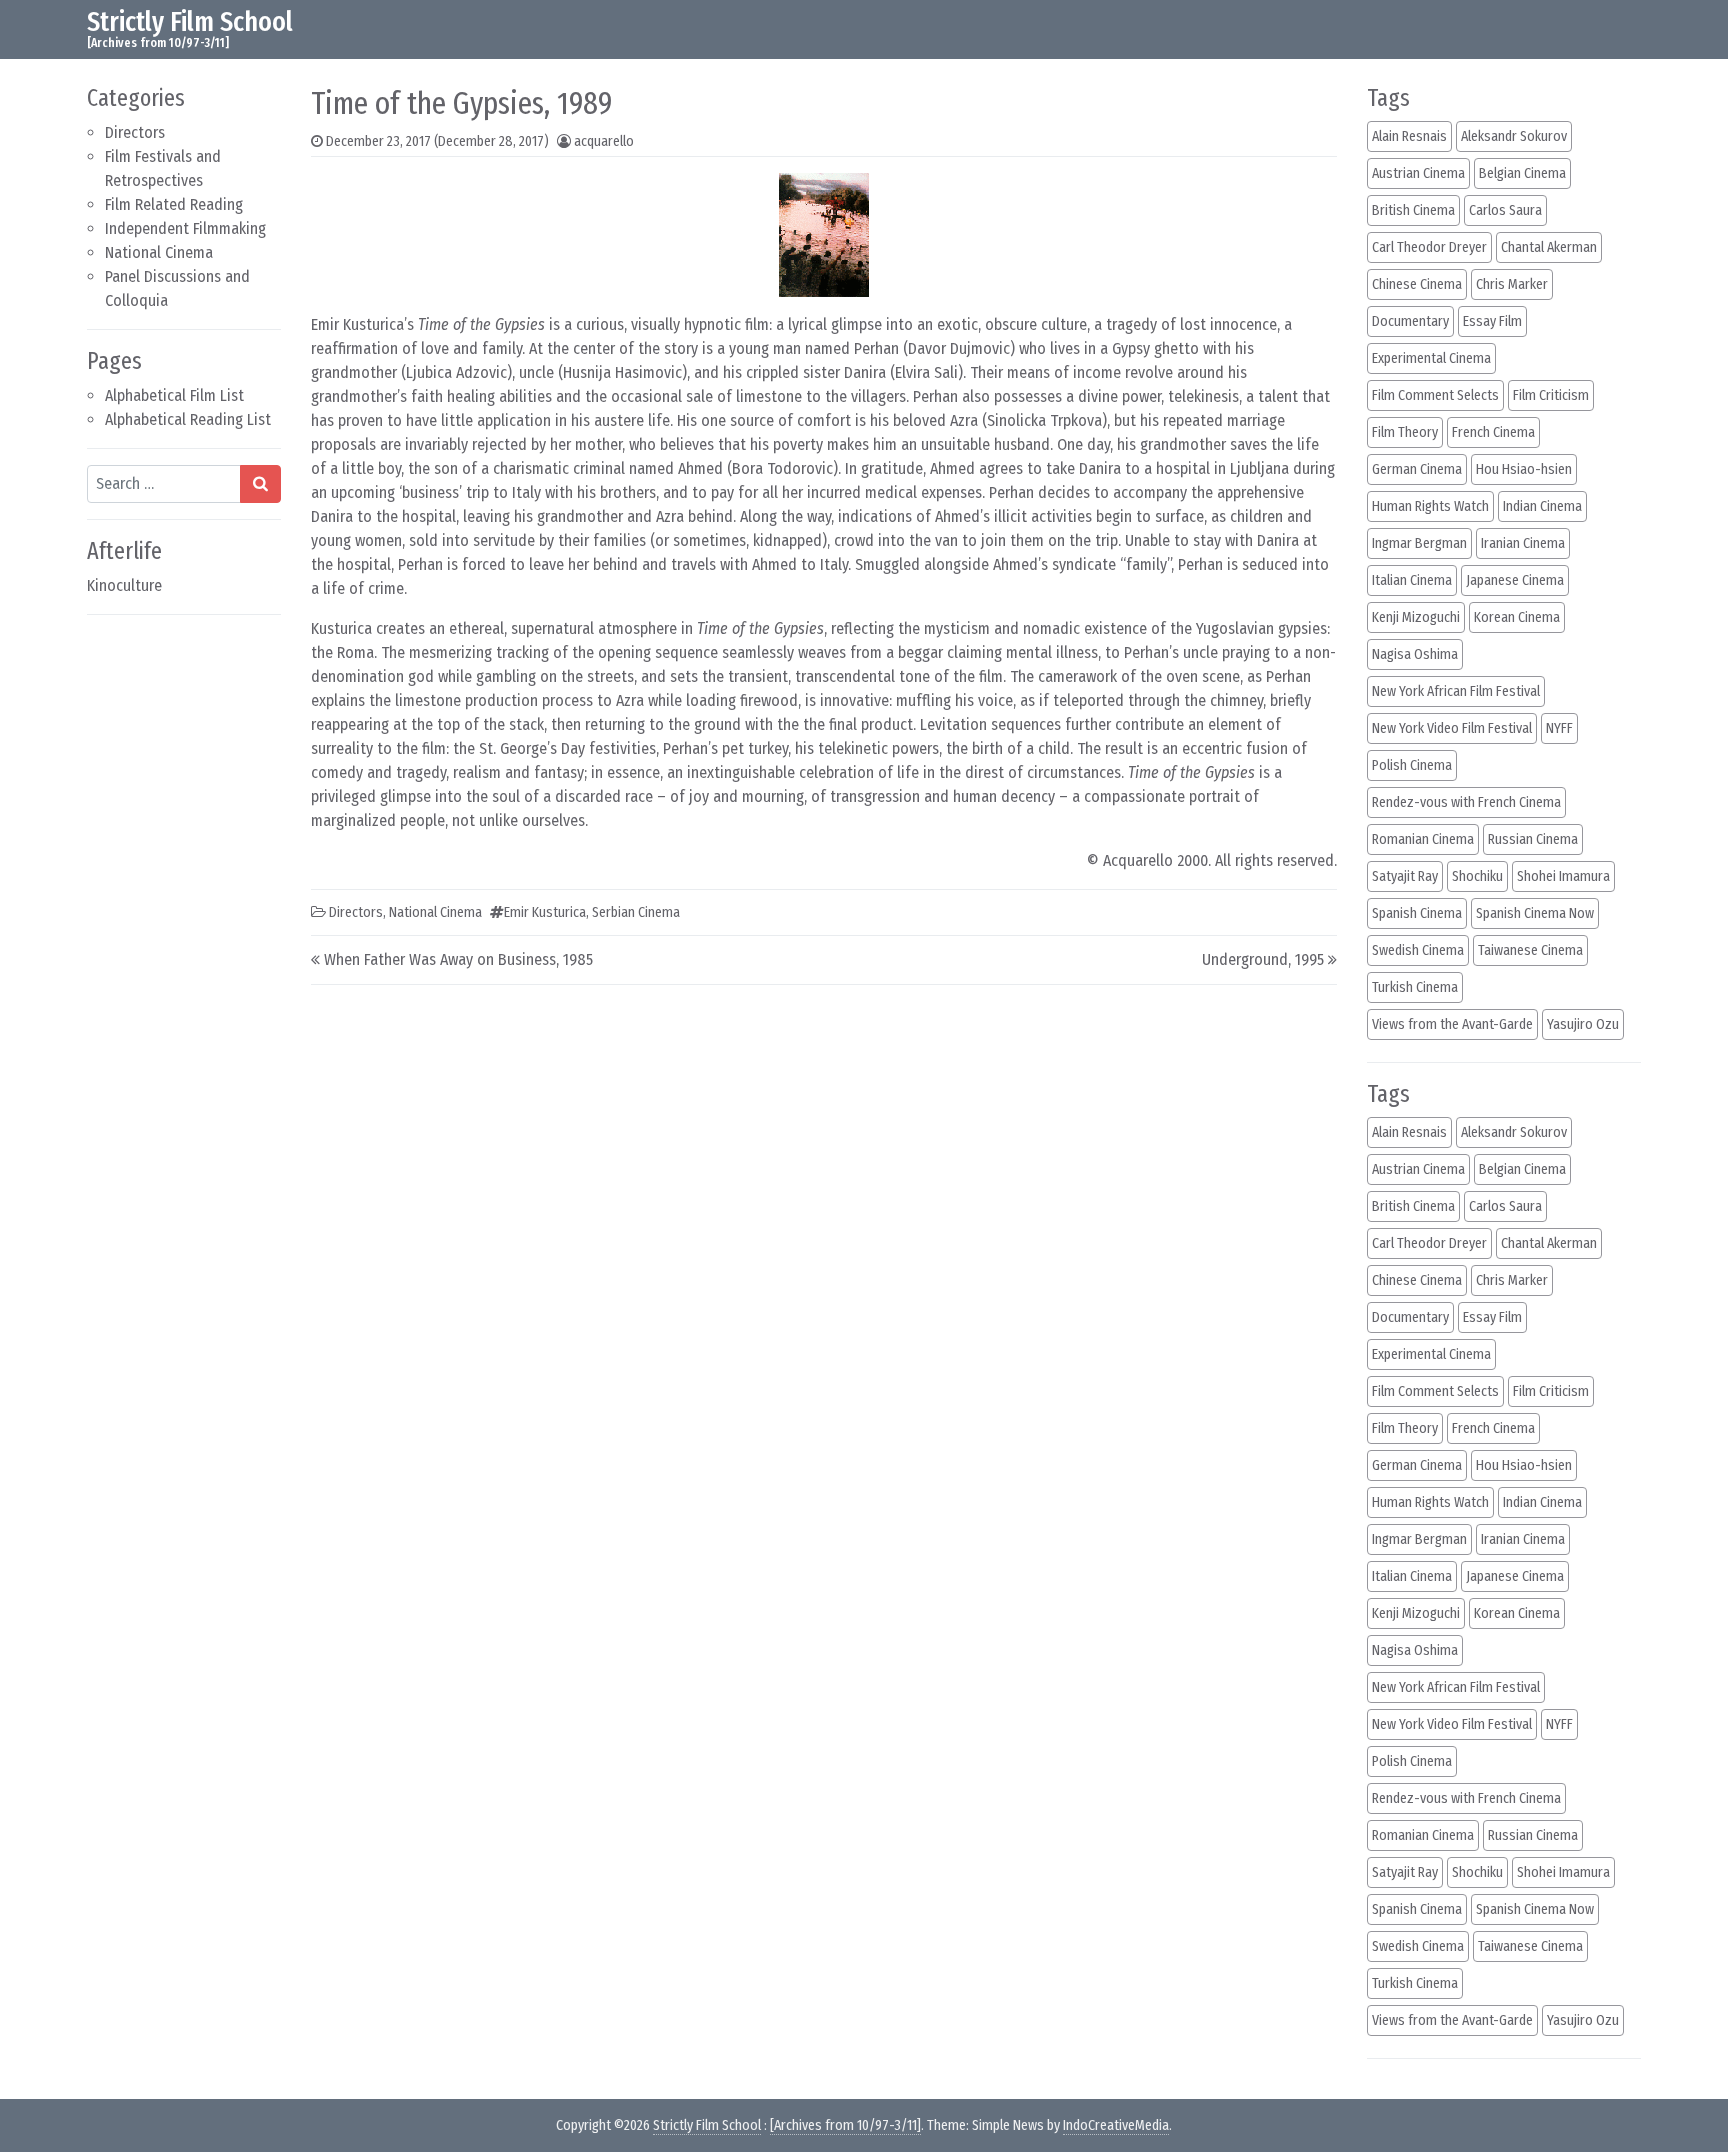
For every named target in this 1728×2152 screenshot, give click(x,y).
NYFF (1559, 728)
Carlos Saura (1505, 210)
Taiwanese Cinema (1530, 950)
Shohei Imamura (1563, 876)
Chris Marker (1512, 284)
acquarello (604, 141)
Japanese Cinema (1515, 580)
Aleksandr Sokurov (1514, 136)
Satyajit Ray (1405, 876)
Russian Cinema (1533, 839)
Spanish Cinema (1417, 913)
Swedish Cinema (1418, 950)
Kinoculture (124, 585)
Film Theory (1405, 432)
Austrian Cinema (1418, 173)
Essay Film (1492, 321)
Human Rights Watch (1430, 506)
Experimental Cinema (1431, 358)
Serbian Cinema (636, 912)
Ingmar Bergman (1419, 543)
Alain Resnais (1409, 136)
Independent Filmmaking (185, 228)
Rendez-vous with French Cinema (1466, 802)
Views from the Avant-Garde (1452, 1024)
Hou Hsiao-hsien (1524, 469)
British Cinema (1413, 210)
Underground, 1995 (1263, 959)
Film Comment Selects (1435, 395)
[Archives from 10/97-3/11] (845, 2125)
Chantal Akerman (1549, 247)
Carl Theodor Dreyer (1429, 247)
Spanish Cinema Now (1535, 913)
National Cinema (159, 252)
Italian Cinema (1412, 580)
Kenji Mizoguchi (1416, 617)
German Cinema (1417, 469)
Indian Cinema (1542, 506)
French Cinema (1493, 432)
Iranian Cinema (1523, 543)
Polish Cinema (1412, 765)
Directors (135, 132)
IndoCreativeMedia (1116, 2125)
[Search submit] (260, 484)
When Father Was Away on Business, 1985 (458, 959)
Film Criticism (1551, 395)
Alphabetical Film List (174, 395)
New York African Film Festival (1456, 691)
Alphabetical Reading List (188, 419)
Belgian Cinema (1522, 173)
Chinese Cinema (1417, 284)
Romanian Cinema (1423, 839)
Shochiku (1477, 876)
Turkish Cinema (1415, 987)
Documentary (1410, 321)
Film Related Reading (174, 204)
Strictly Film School (190, 21)
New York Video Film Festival (1452, 728)
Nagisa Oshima (1415, 654)
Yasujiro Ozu (1583, 1024)
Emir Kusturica (545, 912)
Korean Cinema (1517, 617)
